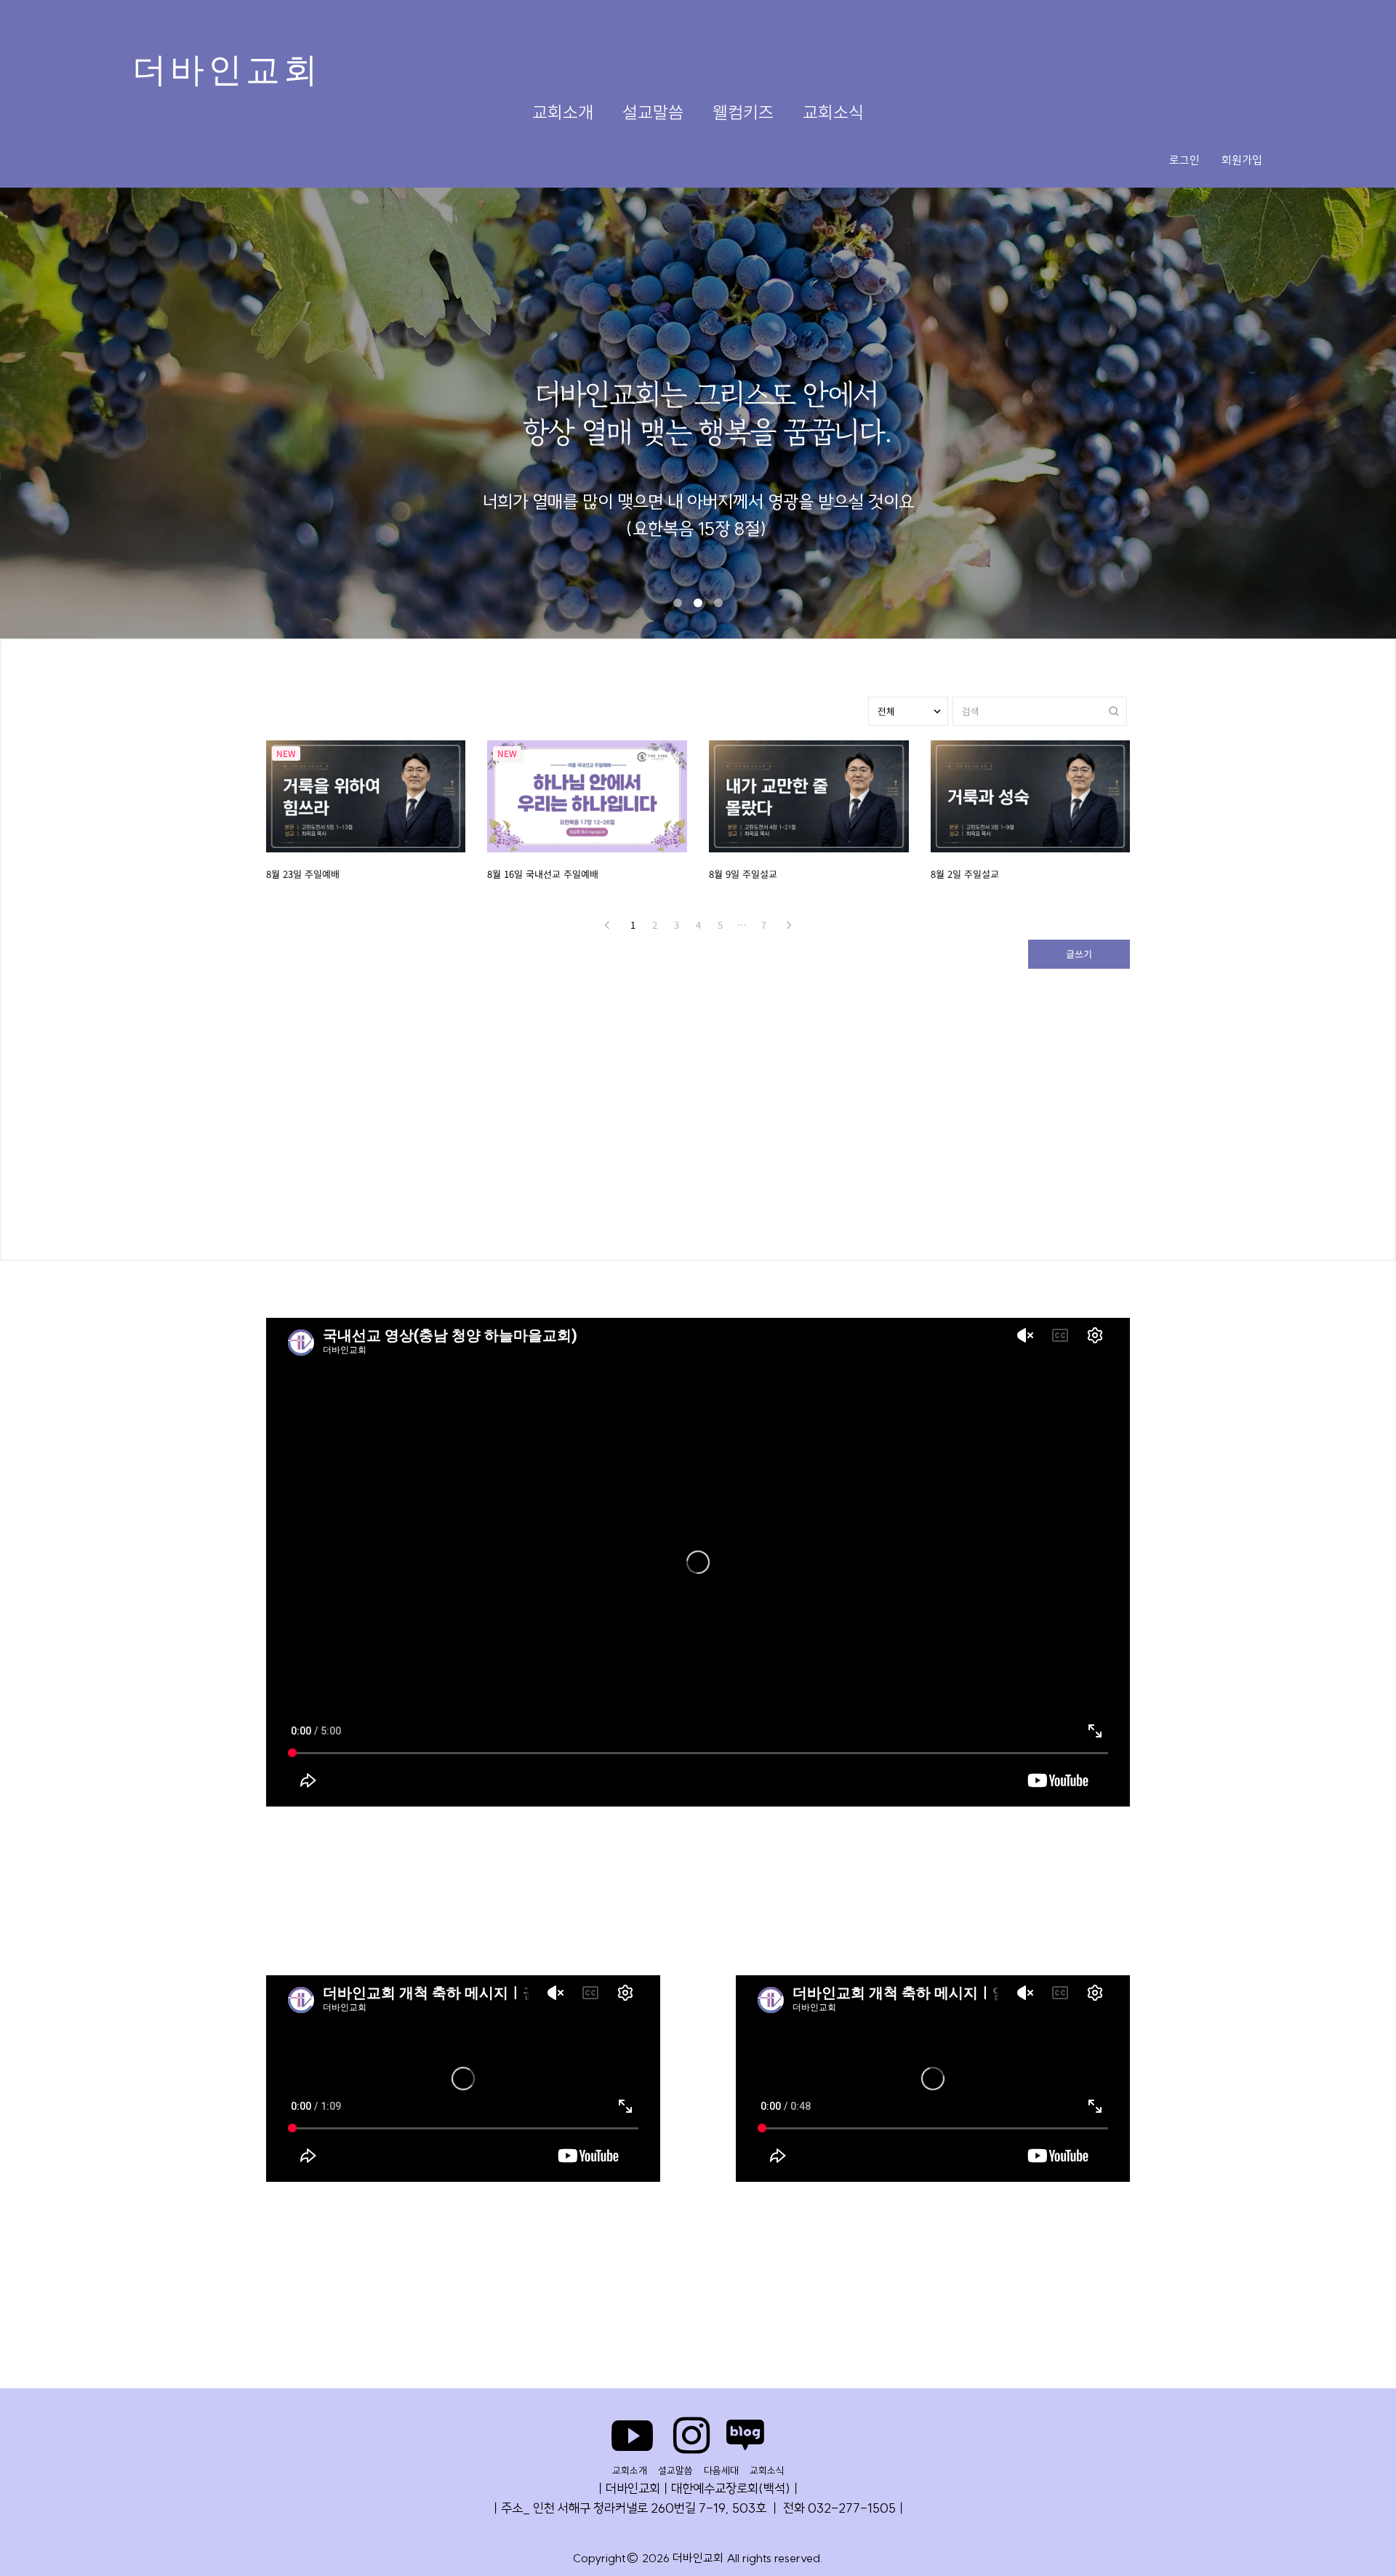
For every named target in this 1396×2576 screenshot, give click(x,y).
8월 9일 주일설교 (743, 874)
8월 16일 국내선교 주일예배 (543, 874)
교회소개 (563, 112)
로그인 (1184, 160)
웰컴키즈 (743, 112)
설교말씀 (653, 112)
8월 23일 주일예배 (303, 874)
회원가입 (1242, 160)
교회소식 (833, 112)
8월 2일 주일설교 (965, 874)
